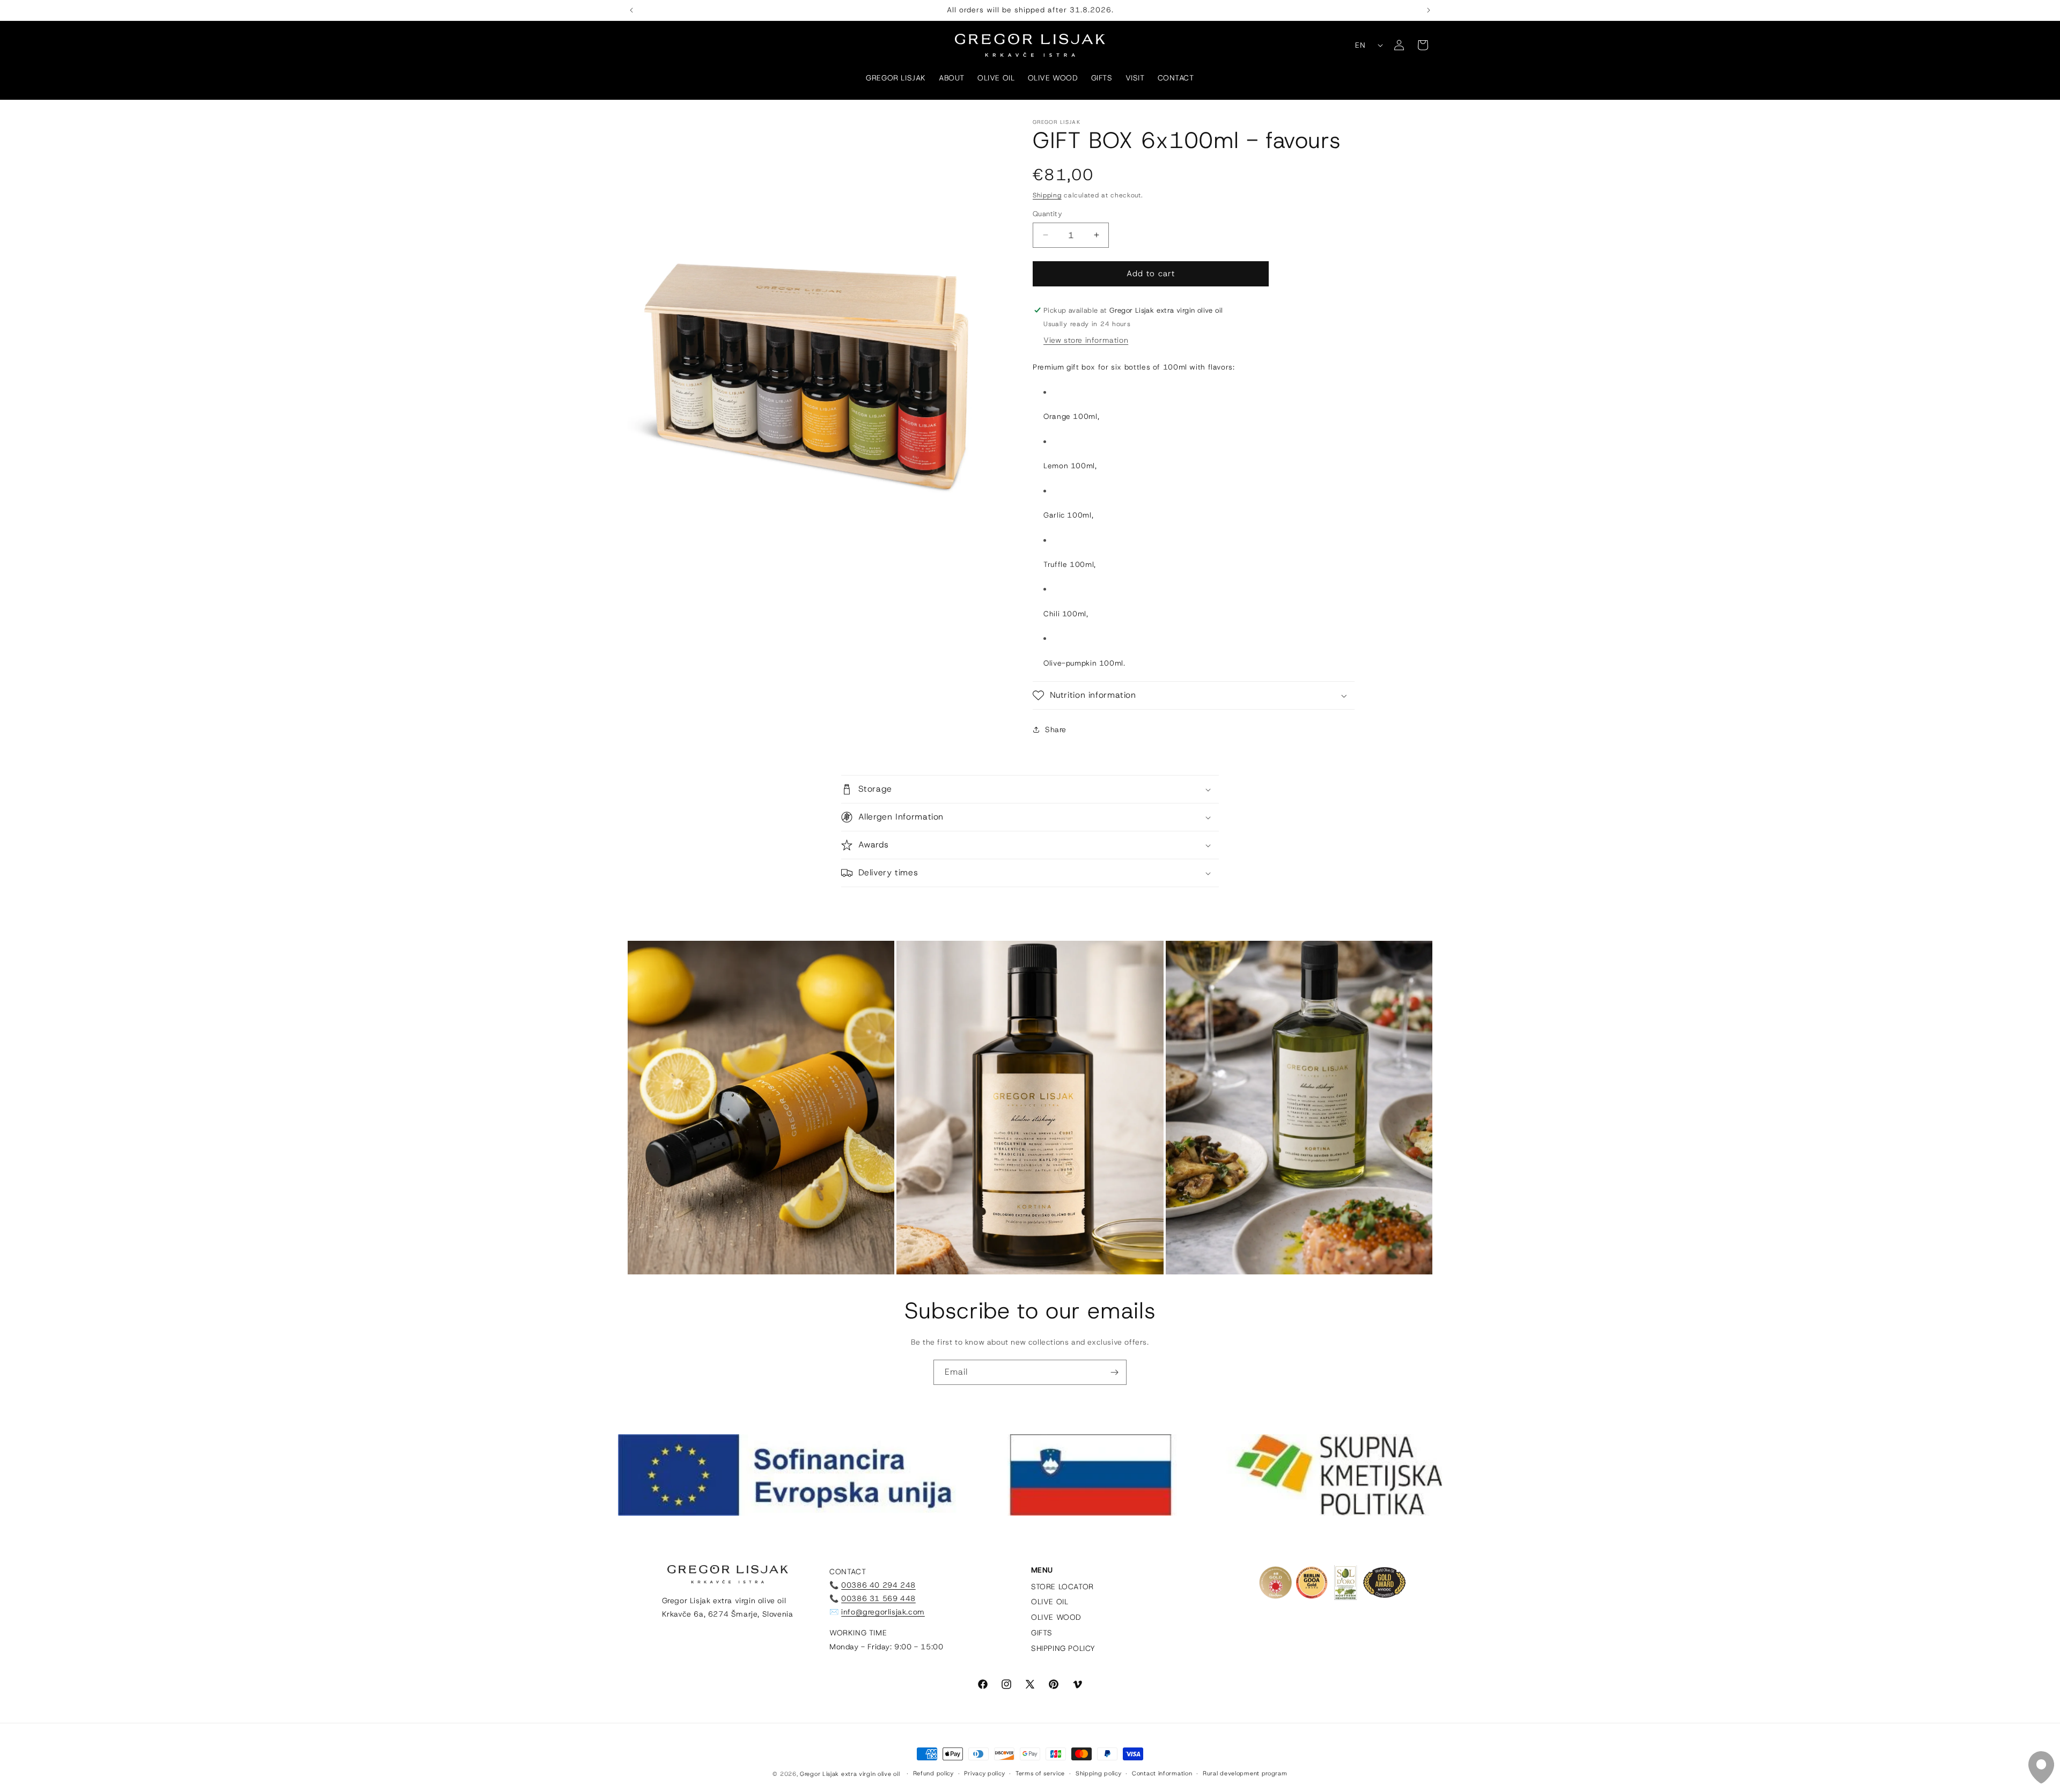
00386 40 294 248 (878, 1585)
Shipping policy (1099, 1773)
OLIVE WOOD (1056, 1617)
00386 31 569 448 (878, 1598)
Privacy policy (984, 1773)
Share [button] (1056, 729)
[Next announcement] (1429, 10)
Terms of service (1040, 1773)
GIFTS (1042, 1633)
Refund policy (933, 1773)
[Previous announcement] (631, 10)
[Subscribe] (1114, 1372)
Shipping (1047, 195)
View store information (1086, 340)
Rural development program (1245, 1773)
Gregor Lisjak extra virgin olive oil (850, 1774)
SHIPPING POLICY (1063, 1649)
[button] (1194, 695)
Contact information (1162, 1773)
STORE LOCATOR (1062, 1587)
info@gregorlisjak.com (883, 1612)
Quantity (1047, 214)
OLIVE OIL (1050, 1602)
